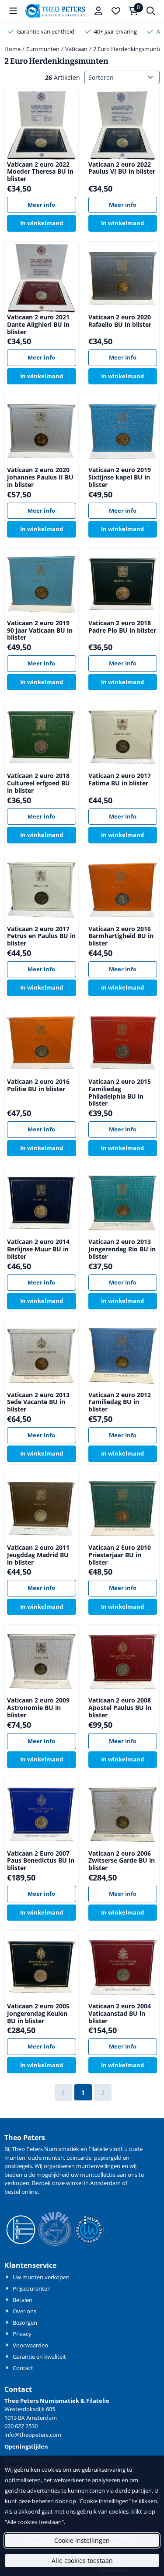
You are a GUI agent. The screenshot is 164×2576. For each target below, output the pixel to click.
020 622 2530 (21, 2426)
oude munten (46, 2158)
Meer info (41, 205)
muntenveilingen (98, 2166)
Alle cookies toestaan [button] (82, 2561)
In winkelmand (42, 223)
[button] (13, 11)
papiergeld (108, 2158)
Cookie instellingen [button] (82, 2540)
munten (15, 2158)
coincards (79, 2158)
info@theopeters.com (33, 2435)
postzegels (18, 2166)
